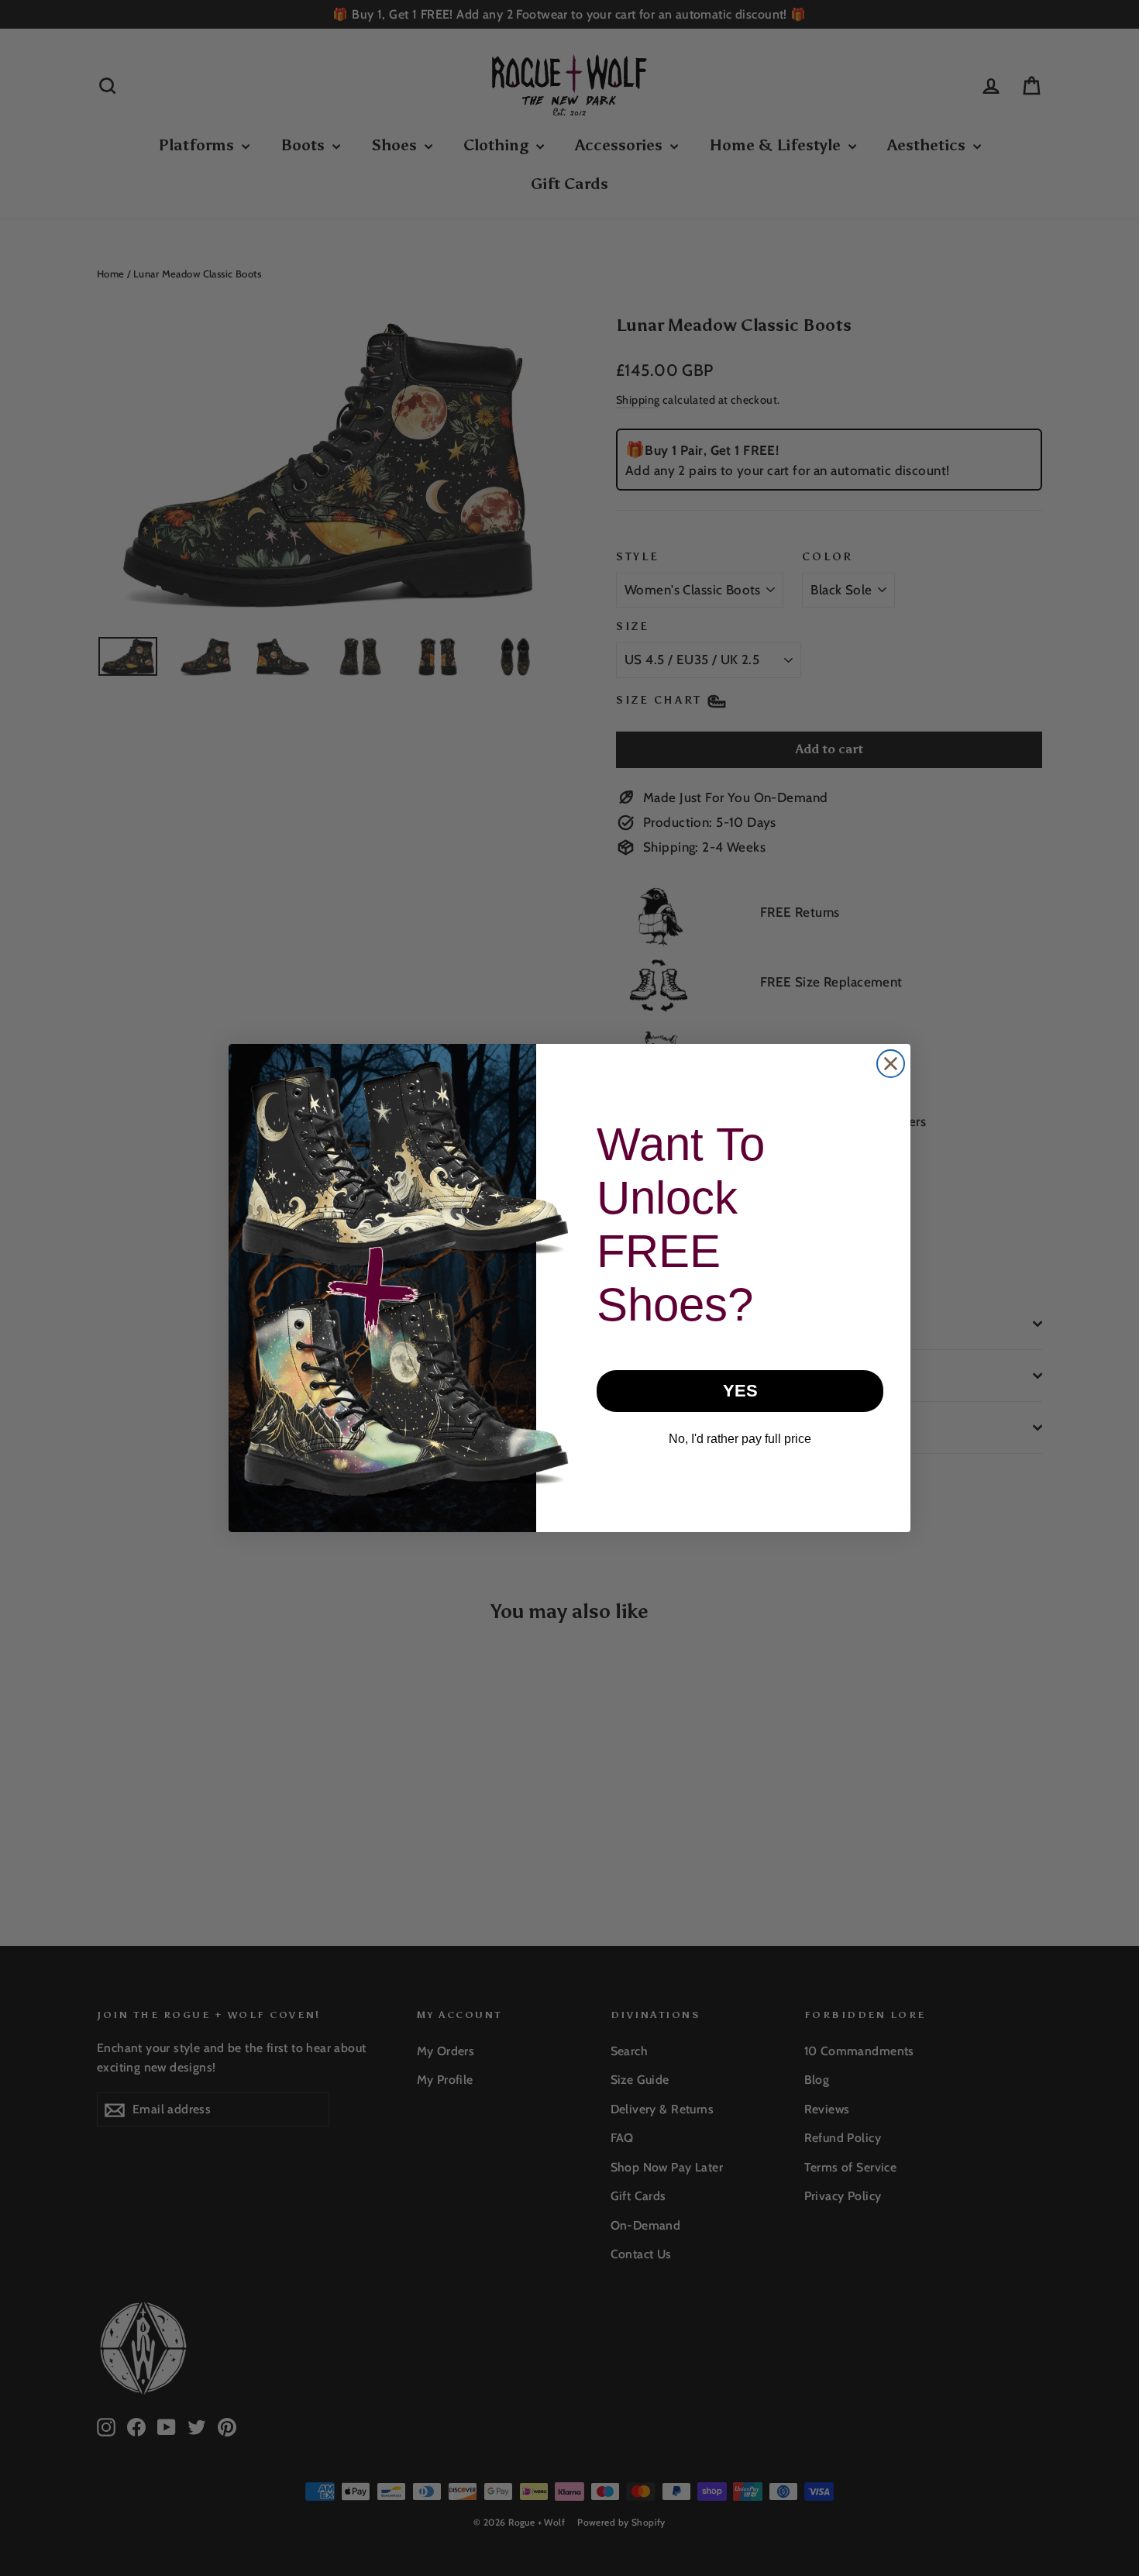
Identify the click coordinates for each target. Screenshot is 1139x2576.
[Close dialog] (891, 1064)
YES (740, 1391)
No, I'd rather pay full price (740, 1439)
